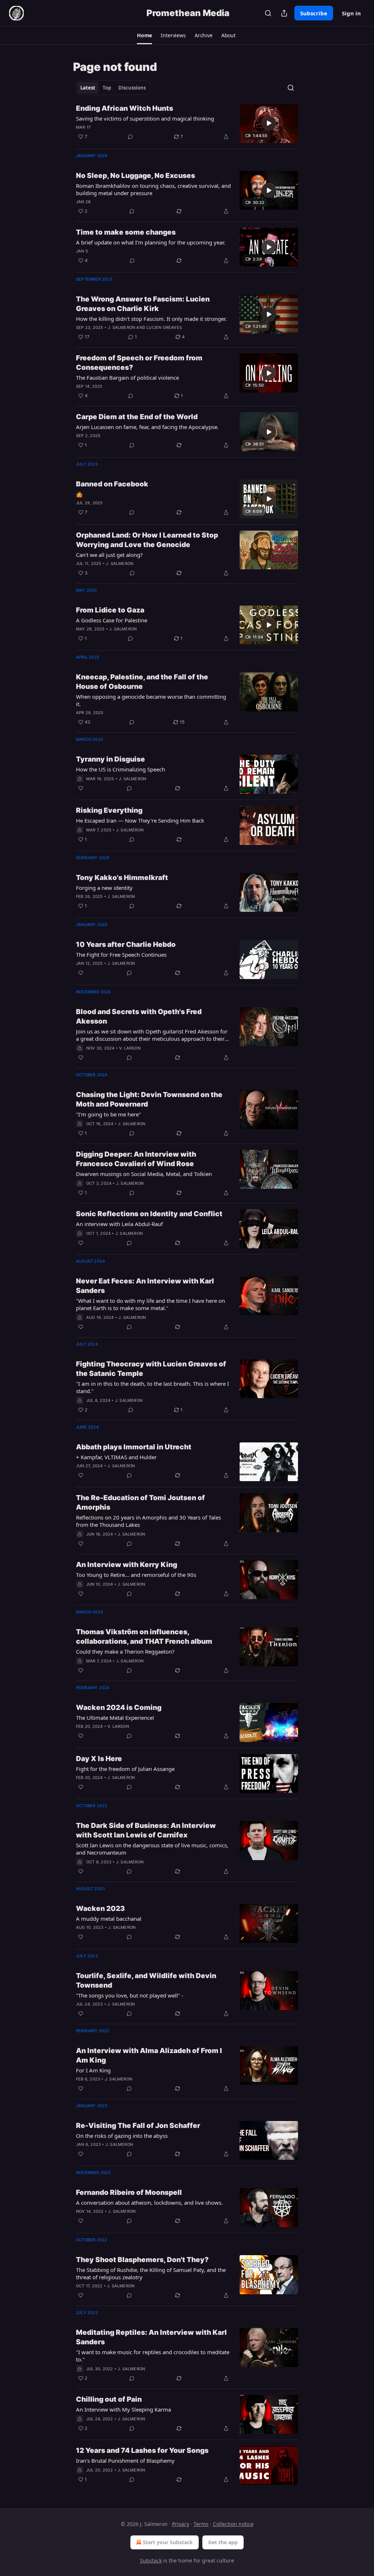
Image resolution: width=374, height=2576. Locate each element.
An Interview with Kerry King (127, 1565)
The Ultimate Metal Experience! (115, 1718)
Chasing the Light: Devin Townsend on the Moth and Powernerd (149, 1099)
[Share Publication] (284, 13)
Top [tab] (107, 88)
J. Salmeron (121, 327)
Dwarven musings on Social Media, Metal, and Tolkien (144, 1174)
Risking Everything (109, 810)
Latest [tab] (88, 88)
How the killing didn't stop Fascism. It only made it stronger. (151, 319)
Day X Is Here (99, 1759)
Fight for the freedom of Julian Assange (125, 1769)
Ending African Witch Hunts (125, 108)
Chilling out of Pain (109, 2399)
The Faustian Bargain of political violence (127, 378)
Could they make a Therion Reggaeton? (125, 1651)
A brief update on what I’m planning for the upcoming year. (151, 242)
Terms (201, 2524)
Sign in (351, 13)
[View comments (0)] (130, 137)
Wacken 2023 (100, 1909)
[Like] (81, 788)
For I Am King (93, 2070)
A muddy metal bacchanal (109, 1919)
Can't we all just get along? (109, 555)
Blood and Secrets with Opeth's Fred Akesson (139, 1016)
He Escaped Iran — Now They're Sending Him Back (140, 820)
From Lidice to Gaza (110, 610)
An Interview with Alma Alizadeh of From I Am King (149, 2055)
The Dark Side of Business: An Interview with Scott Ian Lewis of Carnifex (146, 1830)
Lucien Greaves (164, 327)
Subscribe (314, 13)
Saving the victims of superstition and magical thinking (145, 118)
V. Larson (130, 1048)
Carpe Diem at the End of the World (137, 417)
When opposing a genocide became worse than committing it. (151, 700)
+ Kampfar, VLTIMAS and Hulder (116, 1457)
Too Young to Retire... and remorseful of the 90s (136, 1575)
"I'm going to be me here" (108, 1114)
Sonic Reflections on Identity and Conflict (149, 1214)
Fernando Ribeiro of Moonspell (129, 2192)
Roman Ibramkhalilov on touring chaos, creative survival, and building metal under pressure (153, 189)
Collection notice (233, 2524)
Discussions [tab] (132, 88)
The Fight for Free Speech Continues (121, 955)
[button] (144, 35)
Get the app (223, 2542)
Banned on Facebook (112, 484)
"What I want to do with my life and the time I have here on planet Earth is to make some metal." (150, 1304)
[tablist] (113, 88)
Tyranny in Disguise (110, 759)
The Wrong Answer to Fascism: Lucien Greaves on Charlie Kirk (143, 304)
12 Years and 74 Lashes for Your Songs (142, 2450)
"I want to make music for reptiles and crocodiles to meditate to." (153, 2356)
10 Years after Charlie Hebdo (126, 944)
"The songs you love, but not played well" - (130, 1995)
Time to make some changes (126, 232)
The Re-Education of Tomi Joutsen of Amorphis (140, 1503)
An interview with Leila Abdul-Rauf (119, 1224)
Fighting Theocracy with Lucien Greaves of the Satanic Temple (151, 1369)
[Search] (268, 13)
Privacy (181, 2524)
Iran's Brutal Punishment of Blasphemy (125, 2461)
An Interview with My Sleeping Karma (123, 2409)
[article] (187, 123)
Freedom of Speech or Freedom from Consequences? (139, 363)
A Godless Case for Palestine (112, 620)
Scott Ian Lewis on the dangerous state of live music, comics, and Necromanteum (152, 1849)
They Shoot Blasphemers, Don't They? (142, 2260)
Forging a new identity (104, 888)
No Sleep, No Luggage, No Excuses (136, 176)
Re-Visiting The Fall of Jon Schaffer (138, 2126)
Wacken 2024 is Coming (119, 1708)
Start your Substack (168, 2542)
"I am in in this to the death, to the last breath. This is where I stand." (152, 1387)
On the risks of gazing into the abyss (122, 2136)
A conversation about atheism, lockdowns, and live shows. (149, 2203)
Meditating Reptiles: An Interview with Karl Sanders (151, 2337)
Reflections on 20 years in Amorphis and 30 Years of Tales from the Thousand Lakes (148, 1521)
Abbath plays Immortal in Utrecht (134, 1447)
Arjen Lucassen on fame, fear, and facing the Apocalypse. (147, 427)
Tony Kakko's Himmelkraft (122, 878)
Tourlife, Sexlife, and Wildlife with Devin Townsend (146, 1981)
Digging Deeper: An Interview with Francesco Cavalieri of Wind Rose (136, 1159)
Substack (151, 2560)
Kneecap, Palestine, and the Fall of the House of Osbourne (142, 682)
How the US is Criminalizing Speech (121, 769)
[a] (269, 123)
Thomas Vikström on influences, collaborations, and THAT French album (144, 1637)
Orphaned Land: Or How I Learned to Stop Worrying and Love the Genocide (147, 540)
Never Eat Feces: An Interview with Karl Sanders (145, 1286)
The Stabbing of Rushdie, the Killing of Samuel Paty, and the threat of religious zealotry (151, 2273)
